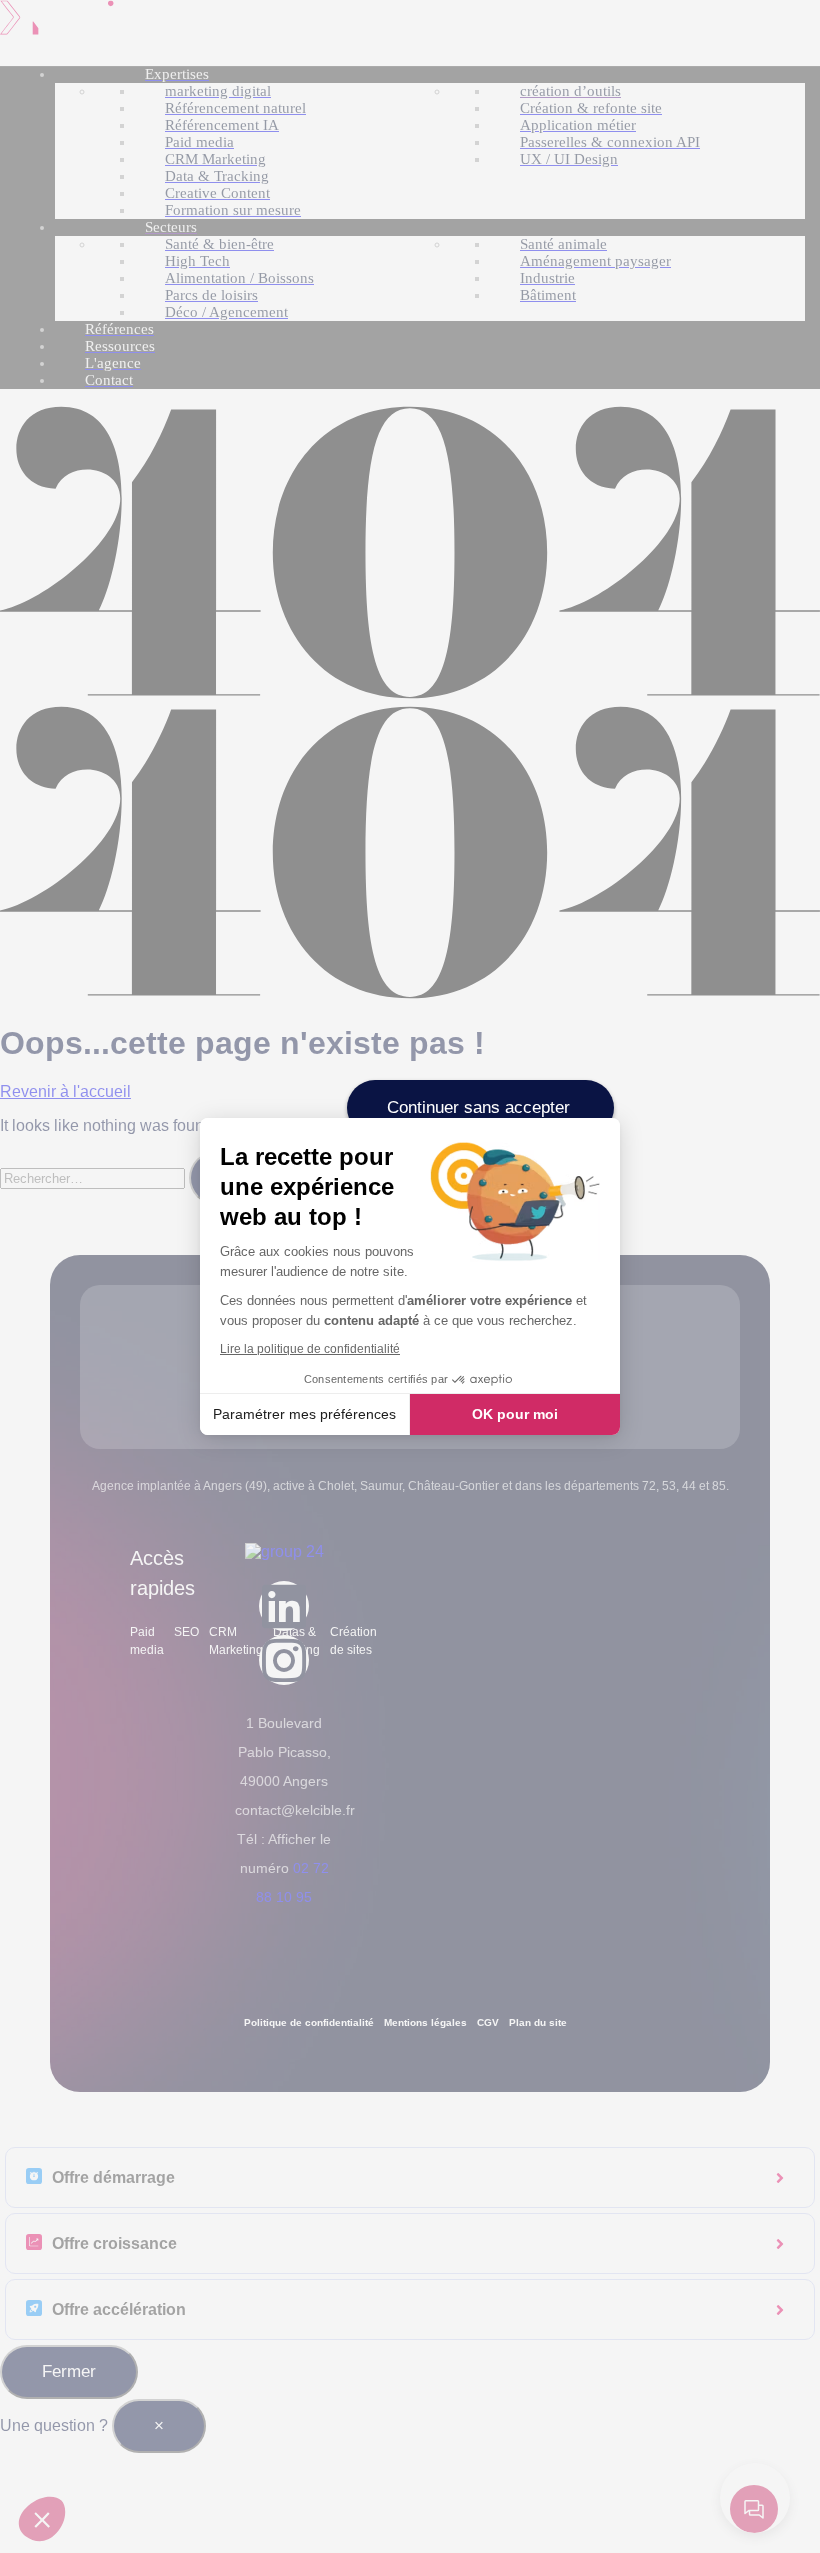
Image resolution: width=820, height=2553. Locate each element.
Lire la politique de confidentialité (310, 1349)
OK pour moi (515, 1414)
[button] (42, 2519)
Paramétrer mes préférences (304, 1414)
